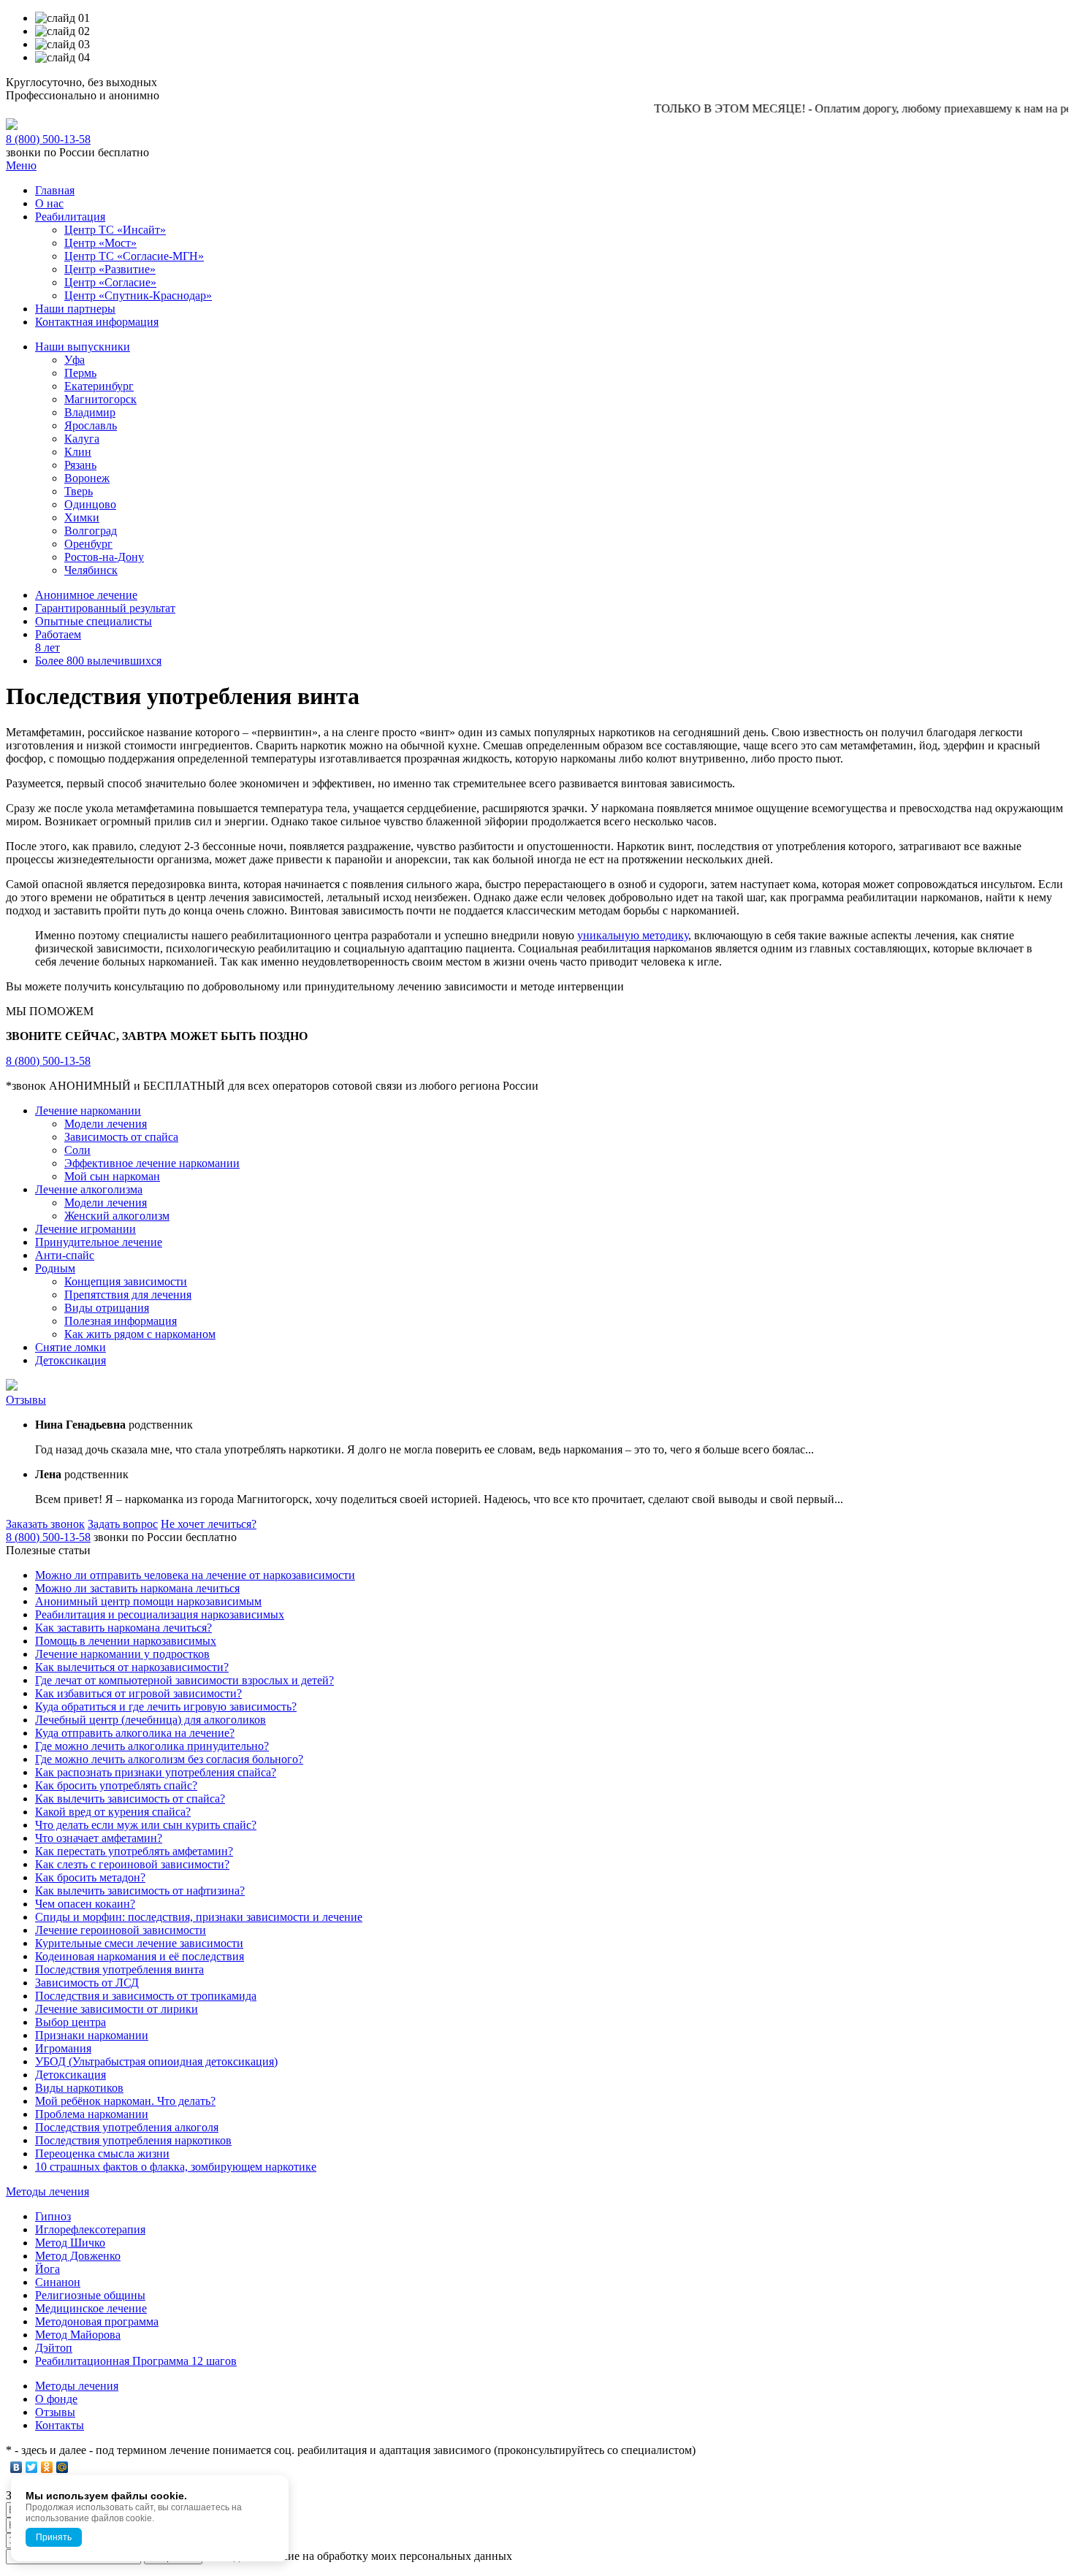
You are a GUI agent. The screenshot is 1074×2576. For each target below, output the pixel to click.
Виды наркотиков (79, 2088)
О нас (49, 203)
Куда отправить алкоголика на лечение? (135, 1733)
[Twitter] (32, 2467)
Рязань (80, 465)
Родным (55, 1268)
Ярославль (91, 425)
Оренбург (88, 544)
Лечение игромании (85, 1229)
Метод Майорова (78, 2335)
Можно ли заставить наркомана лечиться (137, 1588)
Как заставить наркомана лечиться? (123, 1628)
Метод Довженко (78, 2256)
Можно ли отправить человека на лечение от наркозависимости (195, 1575)
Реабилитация (70, 217)
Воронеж (87, 478)
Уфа (75, 360)
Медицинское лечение (91, 2308)
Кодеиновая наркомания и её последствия (140, 1956)
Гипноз (53, 2216)
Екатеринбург (99, 386)
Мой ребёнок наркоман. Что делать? (125, 2101)
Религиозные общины (90, 2295)
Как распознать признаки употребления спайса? (156, 1772)
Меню (21, 165)
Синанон (58, 2282)
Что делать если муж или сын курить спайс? (146, 1825)
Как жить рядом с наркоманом (140, 1334)
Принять (54, 2537)
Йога (47, 2269)
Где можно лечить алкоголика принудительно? (152, 1746)
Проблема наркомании (92, 2114)
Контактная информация (97, 322)
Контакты (60, 2425)
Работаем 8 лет (58, 641)
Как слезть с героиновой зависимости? (132, 1864)
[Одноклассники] (47, 2467)
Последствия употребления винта (119, 1969)
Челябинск (91, 570)
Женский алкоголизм (117, 1216)
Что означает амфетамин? (99, 1838)
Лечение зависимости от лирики (117, 2009)
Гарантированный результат (105, 608)
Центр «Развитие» (110, 269)
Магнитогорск (100, 399)
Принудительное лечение (99, 1242)
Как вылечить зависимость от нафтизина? (140, 1891)
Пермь (80, 373)
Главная (55, 190)
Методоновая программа (97, 2321)
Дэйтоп (54, 2348)
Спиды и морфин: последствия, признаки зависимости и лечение (199, 1917)
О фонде (56, 2399)
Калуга (82, 439)
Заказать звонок (45, 1524)
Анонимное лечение (86, 595)
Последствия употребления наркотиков (133, 2140)
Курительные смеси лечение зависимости (139, 1943)
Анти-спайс (65, 1255)
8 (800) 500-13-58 (48, 139)
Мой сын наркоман (112, 1176)
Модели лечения (106, 1124)
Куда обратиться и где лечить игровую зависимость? (166, 1706)
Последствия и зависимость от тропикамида (146, 1996)
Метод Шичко (70, 2243)
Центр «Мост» (100, 243)
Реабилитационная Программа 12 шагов (136, 2361)
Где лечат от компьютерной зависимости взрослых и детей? (184, 1680)
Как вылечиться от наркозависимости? (132, 1667)
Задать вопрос (123, 1524)
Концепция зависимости (126, 1281)
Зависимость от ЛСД (87, 1983)
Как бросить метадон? (90, 1877)
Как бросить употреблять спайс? (116, 1785)
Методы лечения (47, 2191)
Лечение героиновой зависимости (121, 1930)
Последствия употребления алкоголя (127, 2127)
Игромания (63, 2048)
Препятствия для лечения (128, 1295)
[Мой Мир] (62, 2467)
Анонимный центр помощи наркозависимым (148, 1601)
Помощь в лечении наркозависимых (126, 1641)
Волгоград (91, 531)
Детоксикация (71, 1360)
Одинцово (90, 504)
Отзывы (26, 1400)
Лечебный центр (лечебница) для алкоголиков (151, 1720)
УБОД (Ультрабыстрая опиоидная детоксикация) (156, 2061)
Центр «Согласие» (110, 282)
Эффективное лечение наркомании (152, 1163)
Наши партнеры (75, 309)
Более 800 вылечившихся (98, 661)
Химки (82, 517)
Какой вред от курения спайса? (113, 1812)
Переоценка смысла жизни (102, 2153)
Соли (77, 1150)
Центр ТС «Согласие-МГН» (134, 256)
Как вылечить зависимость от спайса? (130, 1799)
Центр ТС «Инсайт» (115, 230)
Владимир (90, 412)
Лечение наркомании (88, 1111)
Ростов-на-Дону (104, 557)
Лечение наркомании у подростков (122, 1654)
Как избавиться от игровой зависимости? (138, 1693)
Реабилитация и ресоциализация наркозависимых (160, 1614)
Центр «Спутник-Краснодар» (138, 295)
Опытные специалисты (94, 621)
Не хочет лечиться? (209, 1524)
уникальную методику (633, 935)
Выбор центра (71, 2022)
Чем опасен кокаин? (85, 1904)
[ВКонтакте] (16, 2467)
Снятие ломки (71, 1347)
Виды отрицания (107, 1308)
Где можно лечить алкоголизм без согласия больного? (169, 1759)
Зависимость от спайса (121, 1137)
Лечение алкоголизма (89, 1189)
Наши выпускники (83, 347)
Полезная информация (121, 1321)
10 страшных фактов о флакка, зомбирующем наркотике (176, 2167)
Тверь (79, 491)
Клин (78, 452)
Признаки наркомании (92, 2035)
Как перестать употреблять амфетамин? (134, 1851)
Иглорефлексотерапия (90, 2229)
